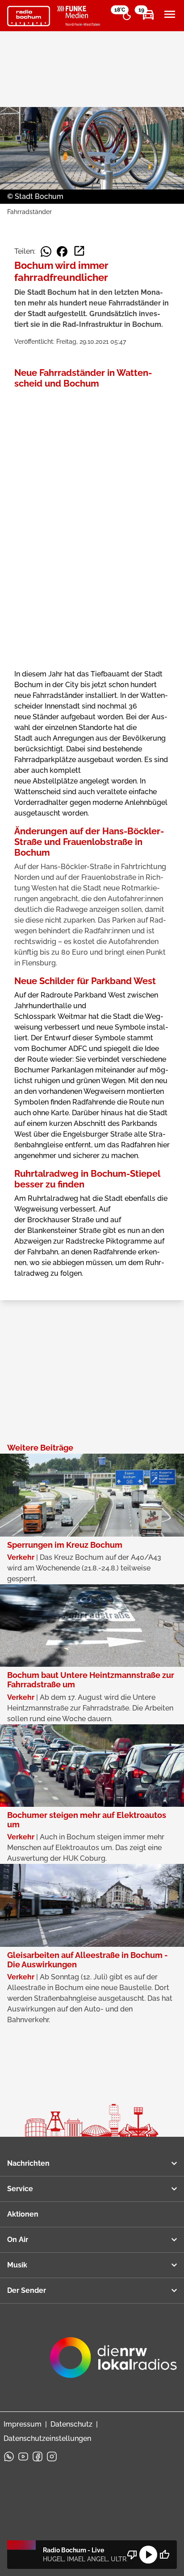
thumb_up (164, 2555)
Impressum (23, 2424)
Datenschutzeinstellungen (47, 2438)
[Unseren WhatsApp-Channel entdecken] (9, 2456)
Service (20, 2189)
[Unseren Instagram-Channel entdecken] (52, 2456)
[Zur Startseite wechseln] (29, 16)
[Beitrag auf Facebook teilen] (62, 251)
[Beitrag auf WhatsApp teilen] (46, 251)
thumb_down (132, 2555)
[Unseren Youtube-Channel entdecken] (23, 2456)
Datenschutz (71, 2424)
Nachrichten (28, 2163)
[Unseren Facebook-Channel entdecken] (38, 2456)
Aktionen (23, 2214)
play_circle (148, 2555)
